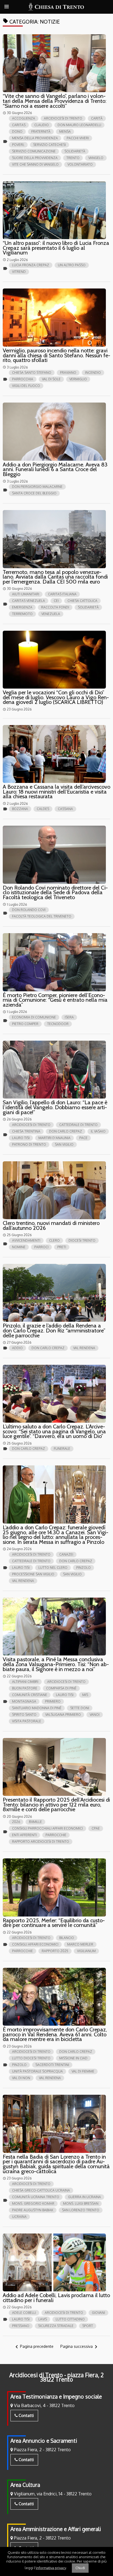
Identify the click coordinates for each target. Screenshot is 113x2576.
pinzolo (84, 1568)
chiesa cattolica (82, 601)
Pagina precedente (33, 2347)
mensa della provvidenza (35, 138)
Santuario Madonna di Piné (37, 1708)
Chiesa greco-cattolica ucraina (41, 2190)
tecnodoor (58, 1024)
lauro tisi (21, 1138)
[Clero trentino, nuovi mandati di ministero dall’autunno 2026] (54, 1190)
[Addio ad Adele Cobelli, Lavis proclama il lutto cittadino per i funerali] (54, 2263)
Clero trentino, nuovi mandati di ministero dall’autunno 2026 (51, 1225)
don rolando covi (29, 910)
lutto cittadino (70, 2319)
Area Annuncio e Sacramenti (44, 2441)
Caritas (19, 125)
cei (56, 601)
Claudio (42, 125)
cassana (65, 809)
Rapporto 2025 (55, 1951)
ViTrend (19, 272)
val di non (21, 2078)
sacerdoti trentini (52, 2065)
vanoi (95, 1715)
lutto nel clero (53, 1568)
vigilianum (86, 1951)
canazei (66, 1554)
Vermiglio (78, 379)
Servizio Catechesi (50, 145)
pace (83, 1138)
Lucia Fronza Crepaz (31, 265)
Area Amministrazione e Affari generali (56, 2529)
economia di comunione (34, 1017)
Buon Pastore (25, 1688)
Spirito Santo (24, 1715)
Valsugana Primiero (63, 1715)
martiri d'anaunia (54, 1138)
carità (97, 118)
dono (17, 131)
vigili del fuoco (26, 386)
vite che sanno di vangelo (35, 164)
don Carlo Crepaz (66, 1131)
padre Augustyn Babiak (33, 2210)
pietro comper (25, 1024)
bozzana (20, 809)
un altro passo (72, 265)
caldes (43, 809)
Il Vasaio (98, 1131)
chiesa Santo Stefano (32, 373)
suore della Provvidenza (35, 158)
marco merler (80, 1944)
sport (88, 2326)
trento (73, 158)
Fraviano (68, 373)
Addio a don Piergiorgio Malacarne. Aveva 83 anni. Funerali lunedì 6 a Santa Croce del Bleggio (55, 469)
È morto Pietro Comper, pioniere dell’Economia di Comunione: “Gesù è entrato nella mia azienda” (55, 1000)
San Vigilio (64, 1144)
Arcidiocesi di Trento (63, 118)
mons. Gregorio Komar (33, 2203)
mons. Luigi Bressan (81, 2203)
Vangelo (96, 158)
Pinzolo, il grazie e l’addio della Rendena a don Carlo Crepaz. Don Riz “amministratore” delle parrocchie (54, 1330)
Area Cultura (25, 2485)
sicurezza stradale (56, 2326)
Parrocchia (23, 379)
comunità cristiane (30, 1695)
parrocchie (56, 1835)
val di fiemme (83, 2071)
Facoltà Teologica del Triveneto (42, 916)
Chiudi (80, 2568)
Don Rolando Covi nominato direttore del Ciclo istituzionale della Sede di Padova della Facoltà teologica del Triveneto (55, 892)
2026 (16, 1822)
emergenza (22, 607)
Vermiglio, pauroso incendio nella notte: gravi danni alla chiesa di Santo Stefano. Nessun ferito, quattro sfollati (56, 355)
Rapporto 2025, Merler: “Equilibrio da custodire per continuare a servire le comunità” (54, 1923)
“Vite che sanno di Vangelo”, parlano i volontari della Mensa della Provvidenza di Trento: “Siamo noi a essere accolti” (55, 101)
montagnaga (24, 1701)
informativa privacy (51, 2567)
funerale (62, 1449)
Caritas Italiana (62, 594)
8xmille (35, 1822)
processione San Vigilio (33, 1574)
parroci (41, 1247)
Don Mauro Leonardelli (79, 125)
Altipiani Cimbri (25, 1682)
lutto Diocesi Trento (31, 2058)
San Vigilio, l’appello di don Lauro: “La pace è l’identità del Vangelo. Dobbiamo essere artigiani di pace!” (55, 1107)
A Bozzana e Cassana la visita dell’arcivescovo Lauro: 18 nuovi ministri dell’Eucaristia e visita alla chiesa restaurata (56, 792)
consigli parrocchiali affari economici (47, 1828)
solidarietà (75, 151)
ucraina (19, 2217)
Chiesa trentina (26, 1131)
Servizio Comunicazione (34, 151)
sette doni (80, 1708)
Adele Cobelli (24, 2313)
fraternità (41, 131)
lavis (43, 2319)
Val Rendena (84, 1348)
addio (17, 1348)
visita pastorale (27, 1721)
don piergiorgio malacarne (37, 487)
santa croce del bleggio (34, 493)
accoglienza (24, 118)
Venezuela (51, 614)
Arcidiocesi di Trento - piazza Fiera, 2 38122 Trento (56, 2377)
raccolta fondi (55, 607)
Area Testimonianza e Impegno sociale (56, 2397)
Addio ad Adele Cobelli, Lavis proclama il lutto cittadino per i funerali (56, 2298)
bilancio (67, 1938)
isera (69, 1017)
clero (54, 1240)
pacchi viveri (78, 138)
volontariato (80, 164)
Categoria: (31, 22)
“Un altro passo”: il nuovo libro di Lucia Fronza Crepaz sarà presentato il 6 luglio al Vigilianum (56, 248)
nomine (19, 1247)
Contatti (26, 2415)
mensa (65, 131)
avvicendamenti (26, 1240)
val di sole (51, 379)
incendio (93, 373)
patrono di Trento (29, 1144)
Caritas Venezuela (29, 601)
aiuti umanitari (26, 594)
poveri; (18, 145)
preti (62, 1247)
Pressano (21, 2326)
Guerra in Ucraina (84, 2197)
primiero (53, 1701)
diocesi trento (82, 1240)
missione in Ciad (73, 2058)
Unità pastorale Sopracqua (37, 2071)
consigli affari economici (35, 1944)
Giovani (98, 2313)
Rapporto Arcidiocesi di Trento (41, 1842)
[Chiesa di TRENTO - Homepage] (57, 7)
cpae (96, 1828)
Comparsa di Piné (61, 1688)
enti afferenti (24, 1835)
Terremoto (22, 614)
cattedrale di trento (78, 1125)
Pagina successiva (80, 2347)
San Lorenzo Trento (81, 2210)
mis (85, 1695)
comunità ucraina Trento (36, 2197)
